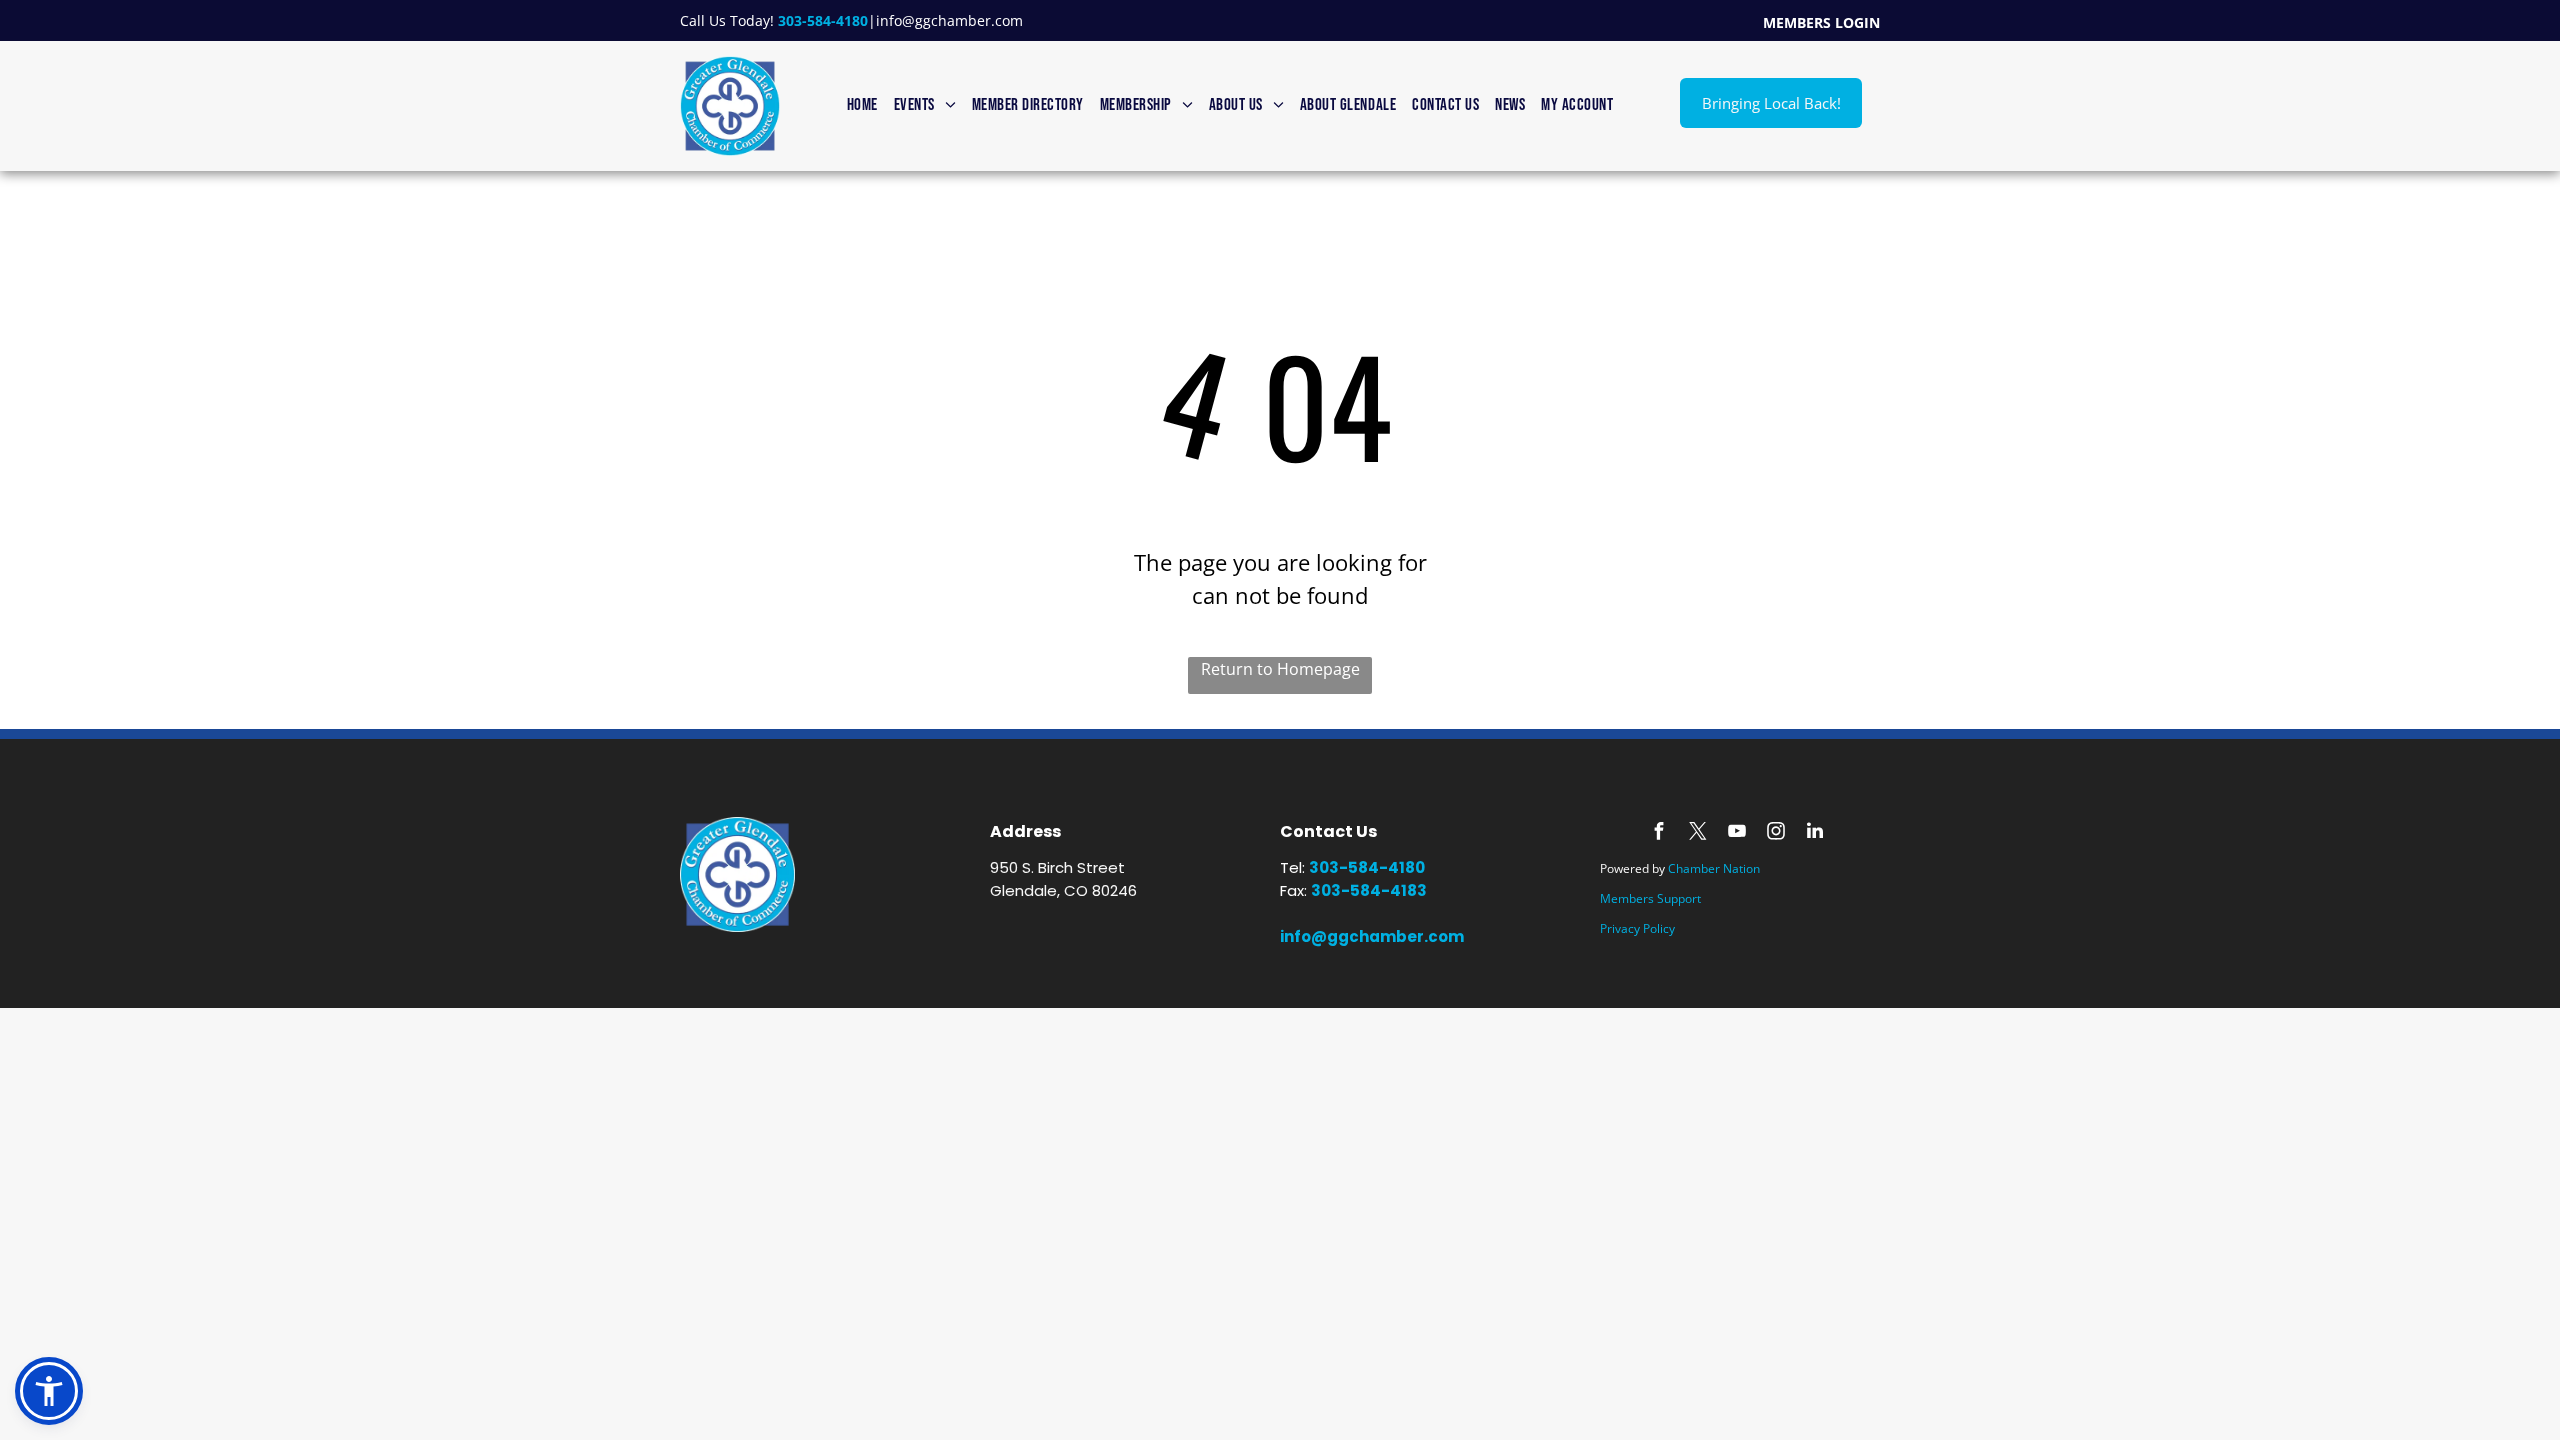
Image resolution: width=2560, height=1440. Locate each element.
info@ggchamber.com (949, 20)
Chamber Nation (1714, 868)
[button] (49, 1391)
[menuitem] (862, 106)
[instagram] (1776, 833)
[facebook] (1659, 833)
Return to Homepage (1280, 669)
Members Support (1650, 898)
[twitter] (1698, 833)
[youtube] (1737, 833)
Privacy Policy (1637, 928)
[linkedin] (1815, 833)
